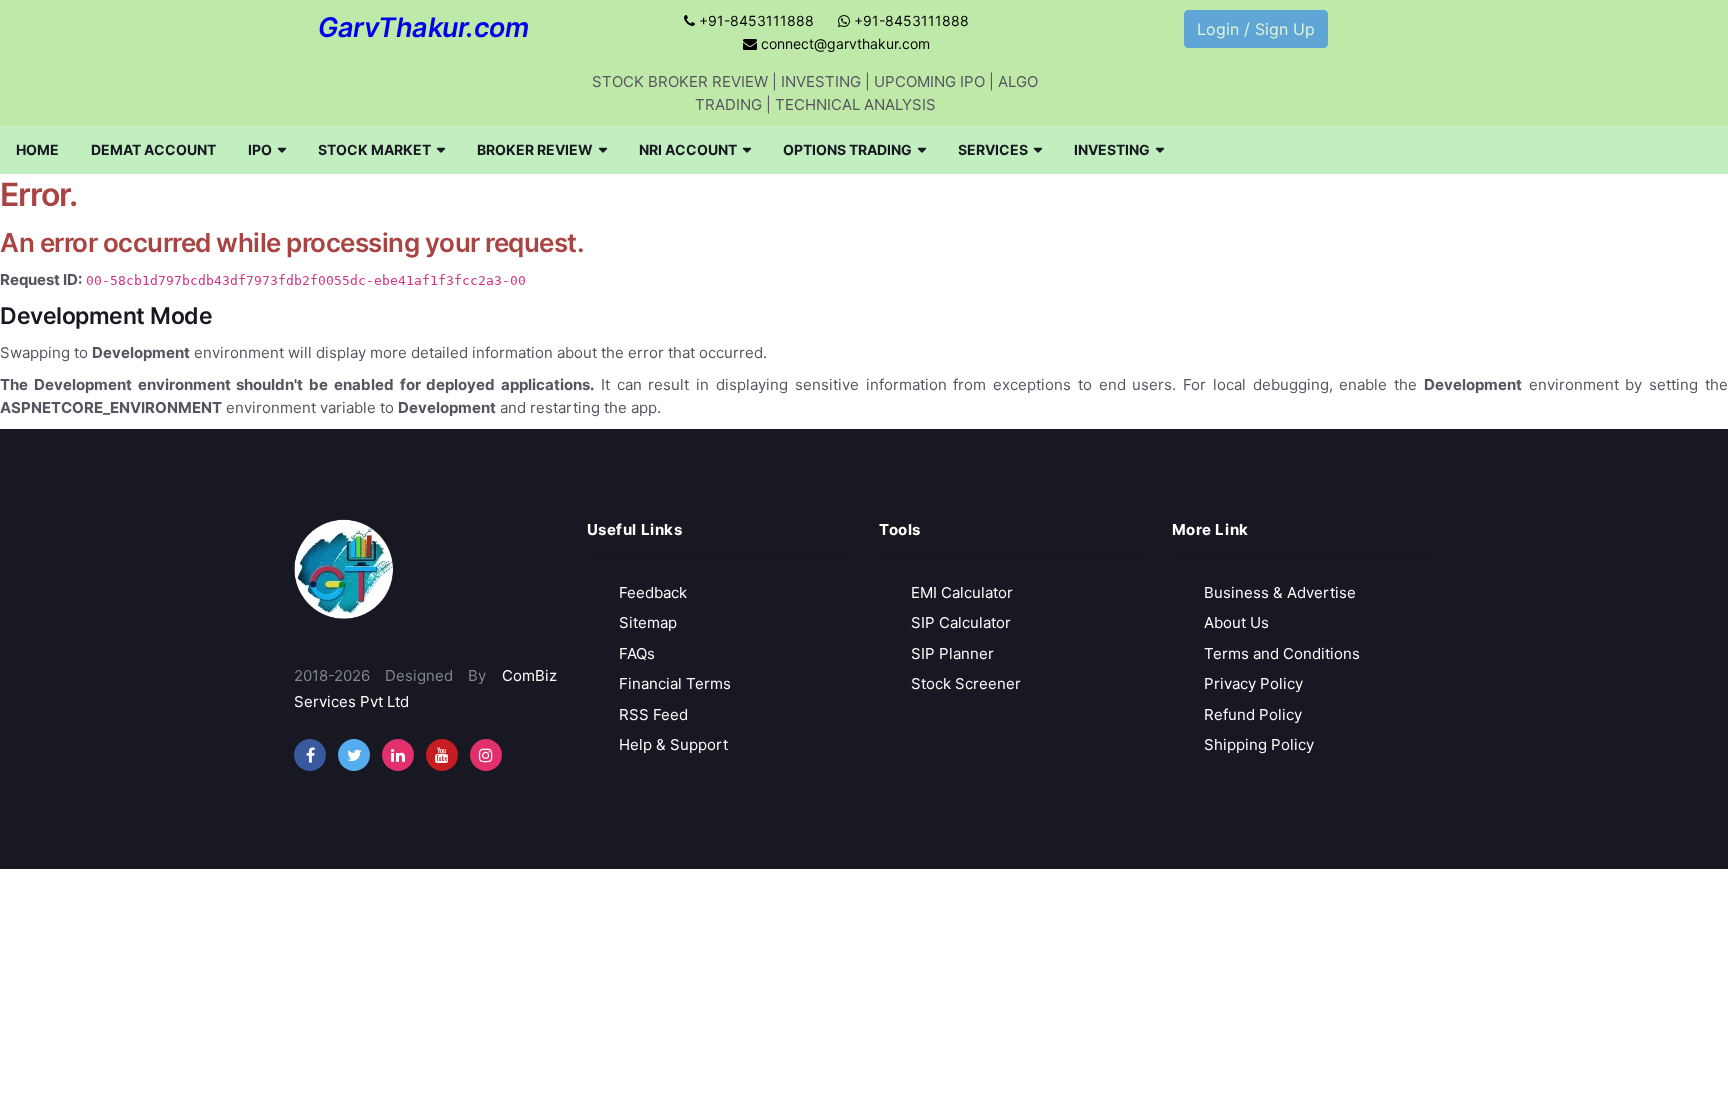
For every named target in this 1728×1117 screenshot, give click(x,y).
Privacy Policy (1253, 683)
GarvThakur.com (423, 27)
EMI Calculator (962, 592)
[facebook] (310, 755)
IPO (260, 149)
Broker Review (535, 149)
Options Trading (847, 149)
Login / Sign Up (1256, 29)
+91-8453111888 (754, 20)
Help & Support (673, 744)
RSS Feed (653, 714)
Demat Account (153, 149)
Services (993, 149)
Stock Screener (966, 683)
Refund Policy (1253, 714)
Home (37, 149)
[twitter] (354, 755)
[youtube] (442, 755)
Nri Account (688, 149)
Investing (1112, 149)
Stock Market (374, 149)
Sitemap (648, 622)
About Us (1236, 622)
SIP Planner (952, 653)
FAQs (637, 653)
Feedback (653, 592)
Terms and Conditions (1282, 653)
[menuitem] (37, 150)
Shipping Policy (1259, 744)
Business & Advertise (1280, 592)
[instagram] (398, 755)
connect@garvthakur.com (843, 43)
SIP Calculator (961, 622)
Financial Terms (675, 683)
